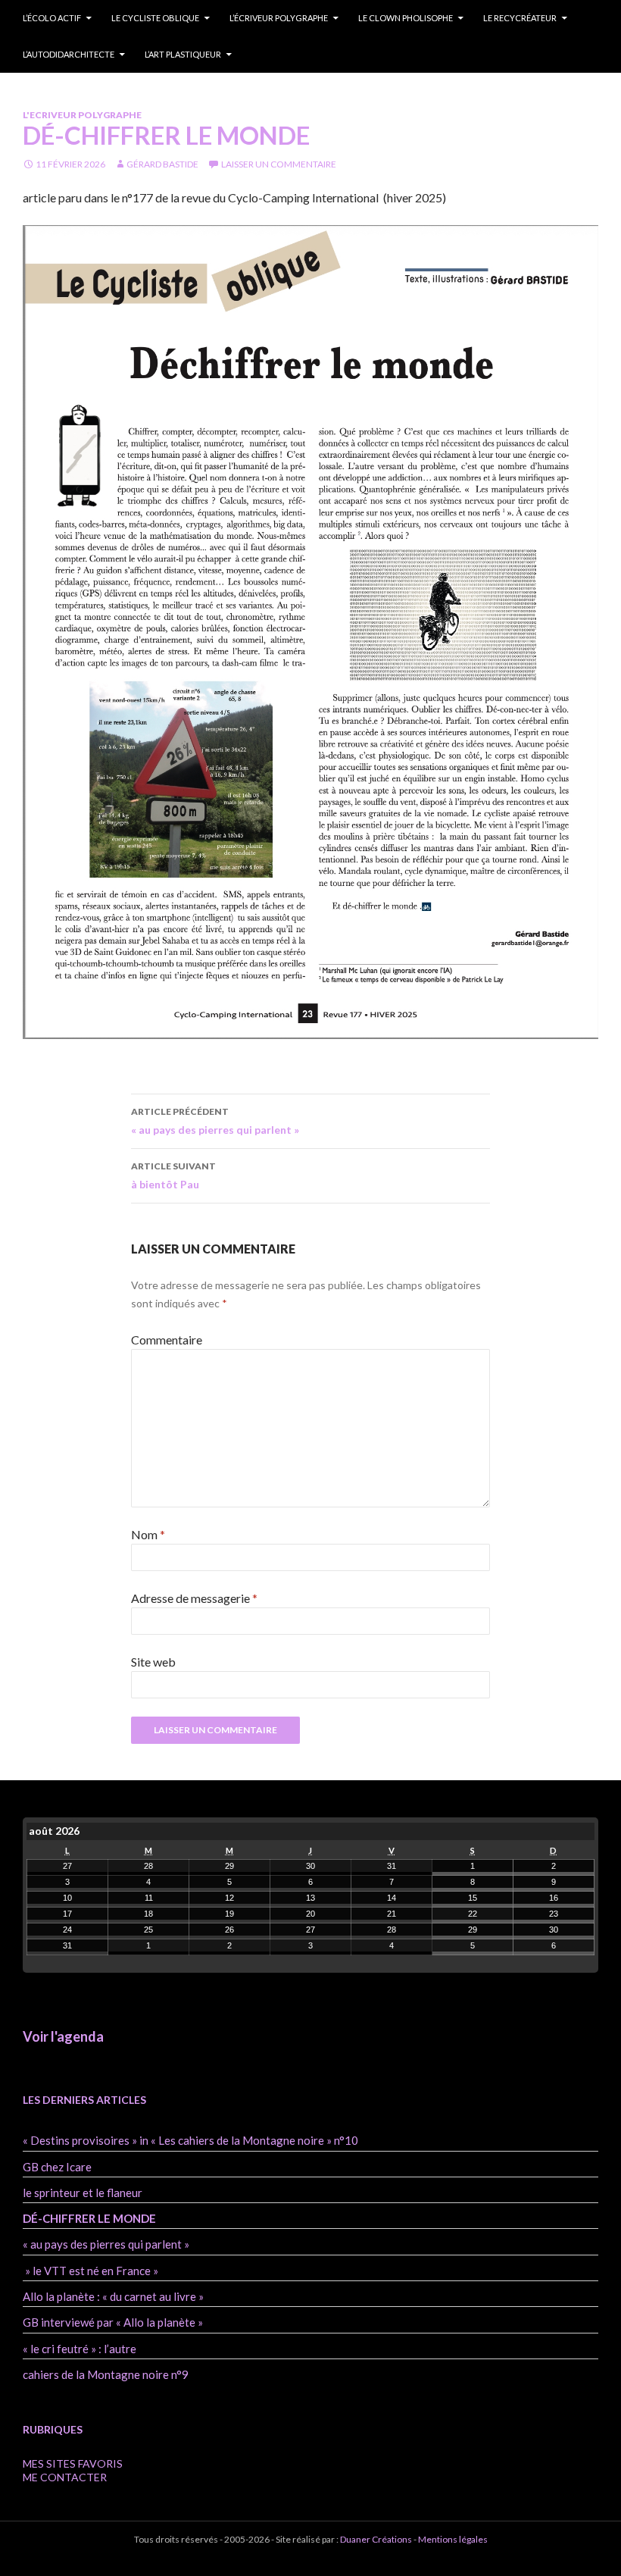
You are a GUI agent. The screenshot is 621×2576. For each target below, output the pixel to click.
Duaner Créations (376, 2539)
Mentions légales (452, 2539)
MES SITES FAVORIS (73, 2463)
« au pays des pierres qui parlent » (215, 1121)
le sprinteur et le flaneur (83, 2193)
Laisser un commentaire (279, 164)
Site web (153, 1662)
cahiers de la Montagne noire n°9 (106, 2374)
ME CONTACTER (65, 2477)
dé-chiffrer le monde (89, 2218)
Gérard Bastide (162, 164)
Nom (148, 1534)
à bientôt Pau (173, 1175)
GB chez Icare (57, 2167)
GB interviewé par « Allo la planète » (113, 2322)
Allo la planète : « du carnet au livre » (113, 2296)
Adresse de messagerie (194, 1598)
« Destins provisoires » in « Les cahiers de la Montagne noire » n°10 (190, 2140)
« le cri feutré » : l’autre (80, 2349)
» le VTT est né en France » (90, 2271)
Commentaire (167, 1340)
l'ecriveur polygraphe (82, 115)
